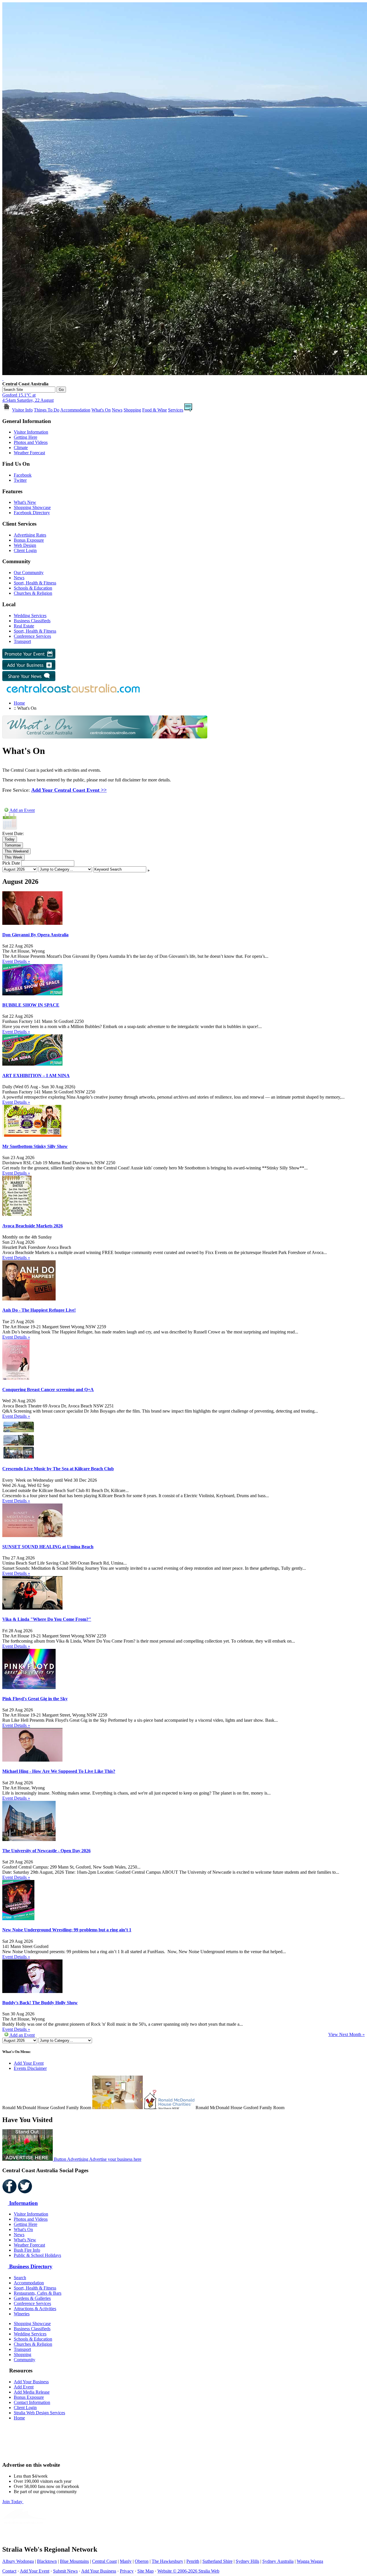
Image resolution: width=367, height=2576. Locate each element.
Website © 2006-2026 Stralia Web (188, 2571)
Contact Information (32, 2402)
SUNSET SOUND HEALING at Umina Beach (48, 1547)
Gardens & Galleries (32, 2298)
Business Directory (30, 2266)
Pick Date (11, 863)
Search (20, 2278)
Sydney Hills (247, 2561)
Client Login (25, 550)
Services (176, 410)
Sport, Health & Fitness (35, 583)
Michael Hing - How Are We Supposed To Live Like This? (59, 1771)
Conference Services (32, 636)
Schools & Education (33, 588)
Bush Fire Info (27, 2250)
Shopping (132, 410)
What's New (25, 502)
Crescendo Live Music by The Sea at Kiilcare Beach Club (58, 1469)
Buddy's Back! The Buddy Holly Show (40, 2003)
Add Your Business (31, 2382)
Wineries (22, 2314)
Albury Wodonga (18, 2561)
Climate (21, 447)
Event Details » (16, 961)
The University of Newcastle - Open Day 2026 (46, 1851)
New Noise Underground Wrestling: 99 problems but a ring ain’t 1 (67, 1930)
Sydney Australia (278, 2561)
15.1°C (28, 398)
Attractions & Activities (35, 2309)
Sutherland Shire (217, 2561)
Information (23, 2203)
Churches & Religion (33, 593)
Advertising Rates (30, 535)
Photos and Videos (31, 442)
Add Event (24, 2387)
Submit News (65, 2571)
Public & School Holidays (37, 2255)
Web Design (25, 545)
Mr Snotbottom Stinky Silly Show (35, 1146)
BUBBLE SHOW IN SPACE (31, 1005)
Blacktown (47, 2561)
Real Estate (24, 626)
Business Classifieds (32, 621)
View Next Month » (346, 2034)
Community (25, 2360)
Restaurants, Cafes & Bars (38, 2293)
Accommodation (75, 410)
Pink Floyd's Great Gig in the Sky (35, 1699)
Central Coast (104, 2561)
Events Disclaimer (30, 2068)
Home (19, 703)
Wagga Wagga (310, 2561)
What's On (101, 410)
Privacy (127, 2571)
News (117, 410)
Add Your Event (29, 2063)
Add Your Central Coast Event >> (69, 790)
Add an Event (22, 811)
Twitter (20, 480)
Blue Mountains (74, 2561)
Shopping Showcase (32, 507)
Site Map (146, 2571)
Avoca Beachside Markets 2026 (33, 1226)
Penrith (193, 2561)
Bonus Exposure (29, 540)
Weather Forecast (29, 453)
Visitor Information (31, 432)
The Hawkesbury (167, 2561)
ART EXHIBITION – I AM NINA (36, 1076)
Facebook (23, 475)
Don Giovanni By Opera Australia (35, 935)
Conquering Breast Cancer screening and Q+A (48, 1390)
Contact (9, 2571)
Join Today (13, 2502)
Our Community (29, 573)
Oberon (142, 2561)
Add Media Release (32, 2392)
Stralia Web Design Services (39, 2413)
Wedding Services (30, 616)
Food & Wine (155, 410)
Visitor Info (22, 410)
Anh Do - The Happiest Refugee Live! (39, 1310)
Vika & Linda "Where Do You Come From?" (47, 1619)
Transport (22, 641)
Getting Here (26, 437)
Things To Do (47, 410)
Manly (126, 2561)
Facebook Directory (32, 513)
